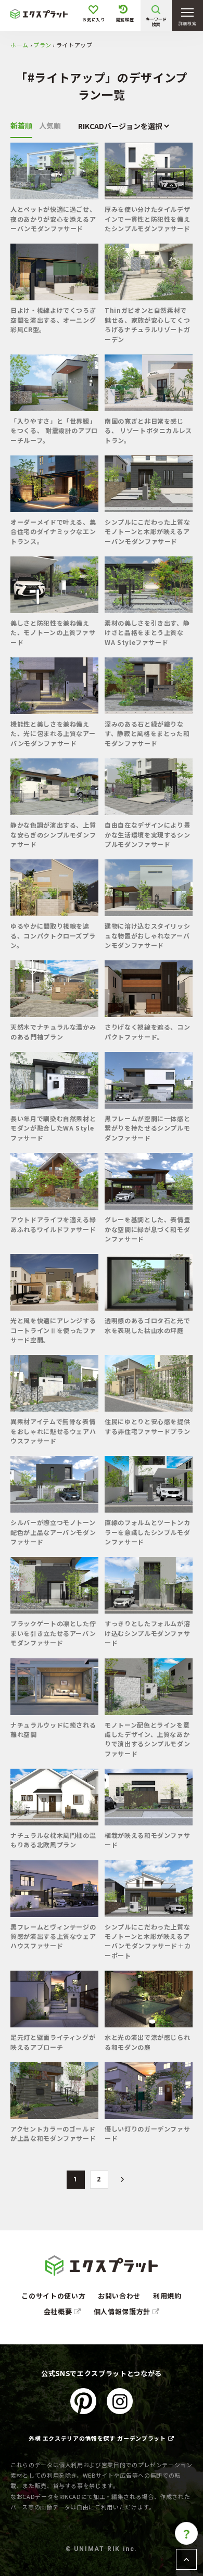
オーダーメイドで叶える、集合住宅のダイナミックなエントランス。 (53, 531)
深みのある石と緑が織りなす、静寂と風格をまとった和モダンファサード (147, 733)
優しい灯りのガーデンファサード (147, 2133)
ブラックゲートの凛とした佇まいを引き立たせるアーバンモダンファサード (53, 1633)
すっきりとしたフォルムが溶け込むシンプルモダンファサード (147, 1633)
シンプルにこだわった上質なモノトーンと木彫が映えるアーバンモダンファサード (147, 531)
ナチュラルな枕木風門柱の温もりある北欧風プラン (53, 1840)
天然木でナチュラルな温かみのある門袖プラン (53, 1031)
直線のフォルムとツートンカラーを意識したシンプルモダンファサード (147, 1532)
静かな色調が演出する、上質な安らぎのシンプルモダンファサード (53, 834)
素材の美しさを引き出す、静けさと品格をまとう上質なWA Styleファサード (147, 632)
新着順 (21, 125)
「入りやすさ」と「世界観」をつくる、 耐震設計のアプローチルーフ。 (54, 430)
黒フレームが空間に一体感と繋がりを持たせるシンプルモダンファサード (147, 1128)
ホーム (20, 45)
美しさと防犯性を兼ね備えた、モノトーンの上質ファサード (53, 632)
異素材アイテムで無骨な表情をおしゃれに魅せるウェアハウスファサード (53, 1431)
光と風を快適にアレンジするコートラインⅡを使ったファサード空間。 (53, 1330)
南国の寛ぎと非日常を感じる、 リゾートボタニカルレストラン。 (148, 430)
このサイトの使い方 (53, 2296)
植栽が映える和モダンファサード (147, 1840)
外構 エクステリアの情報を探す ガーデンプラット (97, 2438)
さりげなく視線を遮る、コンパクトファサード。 (147, 1031)
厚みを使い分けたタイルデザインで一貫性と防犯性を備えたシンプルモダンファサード (147, 219)
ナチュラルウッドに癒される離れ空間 (53, 1729)
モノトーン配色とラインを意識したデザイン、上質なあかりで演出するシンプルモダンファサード (147, 1739)
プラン (42, 45)
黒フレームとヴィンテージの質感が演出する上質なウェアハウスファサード (53, 1936)
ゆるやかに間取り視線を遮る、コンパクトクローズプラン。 (53, 935)
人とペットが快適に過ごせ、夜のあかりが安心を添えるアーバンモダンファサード (53, 219)
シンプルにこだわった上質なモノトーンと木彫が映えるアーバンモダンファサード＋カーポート (148, 1941)
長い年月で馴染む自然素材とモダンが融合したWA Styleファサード (53, 1128)
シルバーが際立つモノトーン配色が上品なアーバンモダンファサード (53, 1532)
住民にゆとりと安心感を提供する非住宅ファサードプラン (147, 1426)
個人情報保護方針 (123, 2311)
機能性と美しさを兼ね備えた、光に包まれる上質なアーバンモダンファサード (53, 733)
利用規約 (167, 2296)
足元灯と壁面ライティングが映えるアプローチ (53, 2042)
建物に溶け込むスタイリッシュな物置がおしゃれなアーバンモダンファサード (147, 935)
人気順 (50, 125)
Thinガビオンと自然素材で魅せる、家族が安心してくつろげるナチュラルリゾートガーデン (147, 324)
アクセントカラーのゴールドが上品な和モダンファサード (53, 2133)
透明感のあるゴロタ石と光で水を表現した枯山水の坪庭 (147, 1325)
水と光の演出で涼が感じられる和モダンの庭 (147, 2042)
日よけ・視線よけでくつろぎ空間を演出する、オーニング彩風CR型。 (53, 320)
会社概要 (59, 2311)
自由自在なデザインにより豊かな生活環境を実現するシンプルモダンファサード (147, 834)
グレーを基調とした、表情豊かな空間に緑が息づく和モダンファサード (147, 1229)
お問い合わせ (119, 2296)
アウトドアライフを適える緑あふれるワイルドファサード (53, 1224)
